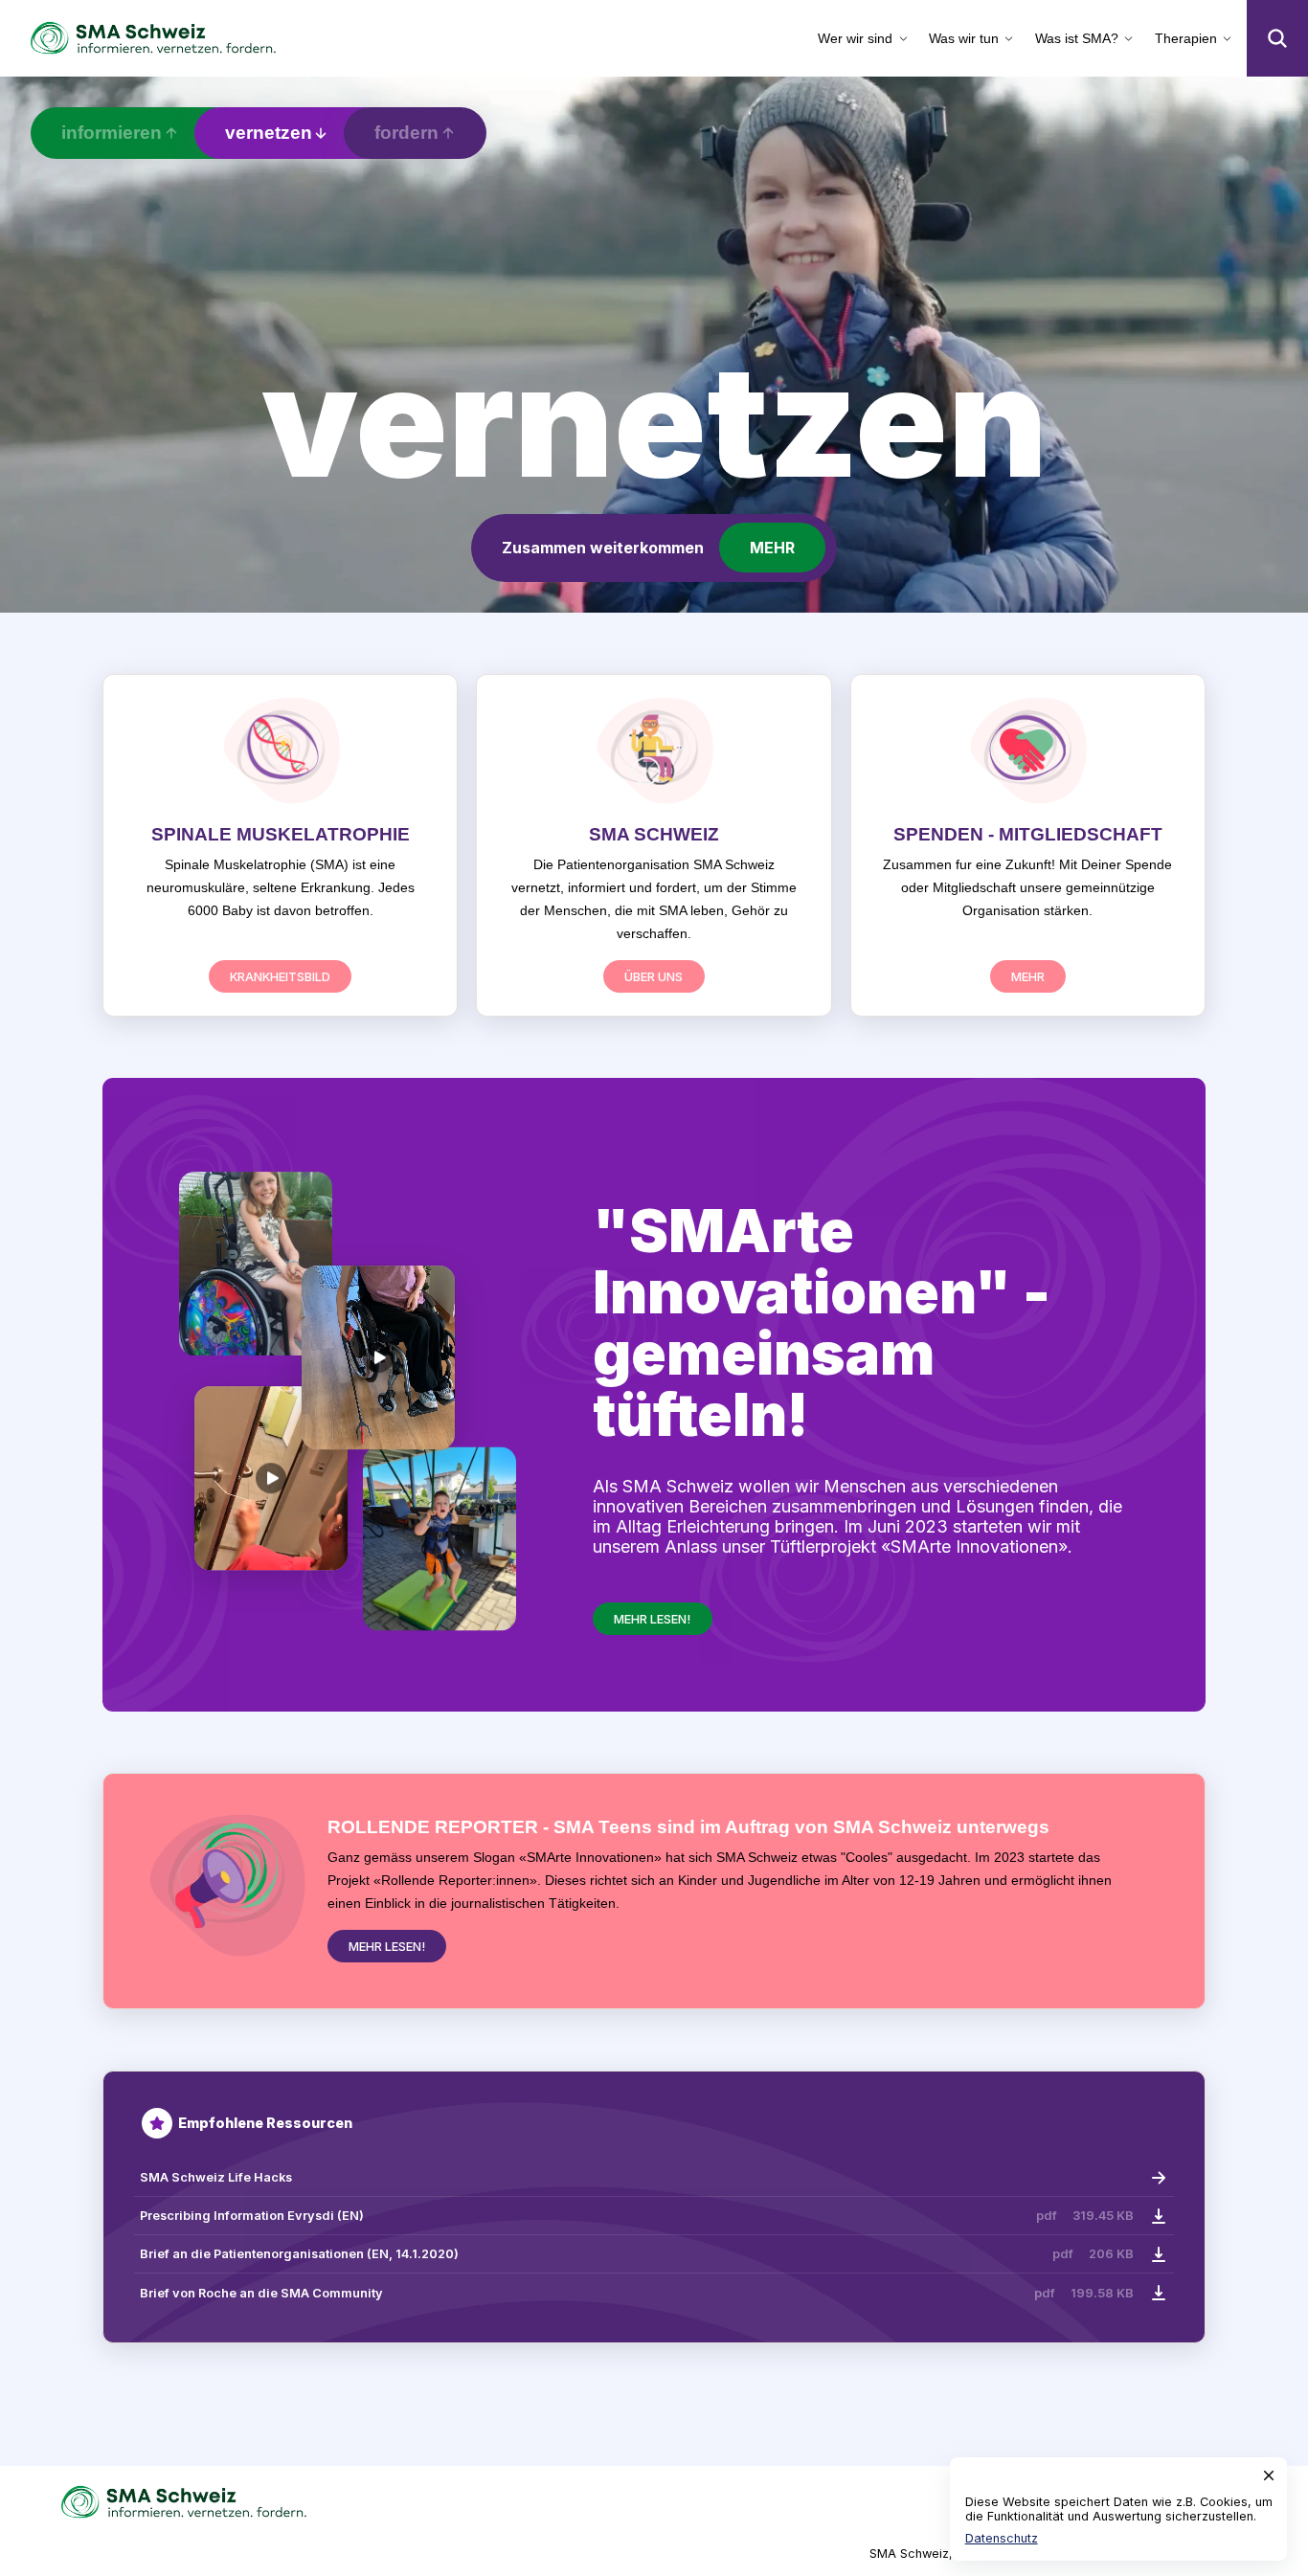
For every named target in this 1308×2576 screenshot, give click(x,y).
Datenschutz (1002, 2538)
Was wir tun (964, 38)
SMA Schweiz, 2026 (928, 2554)
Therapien (1186, 38)
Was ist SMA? (1077, 38)
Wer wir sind (855, 38)
